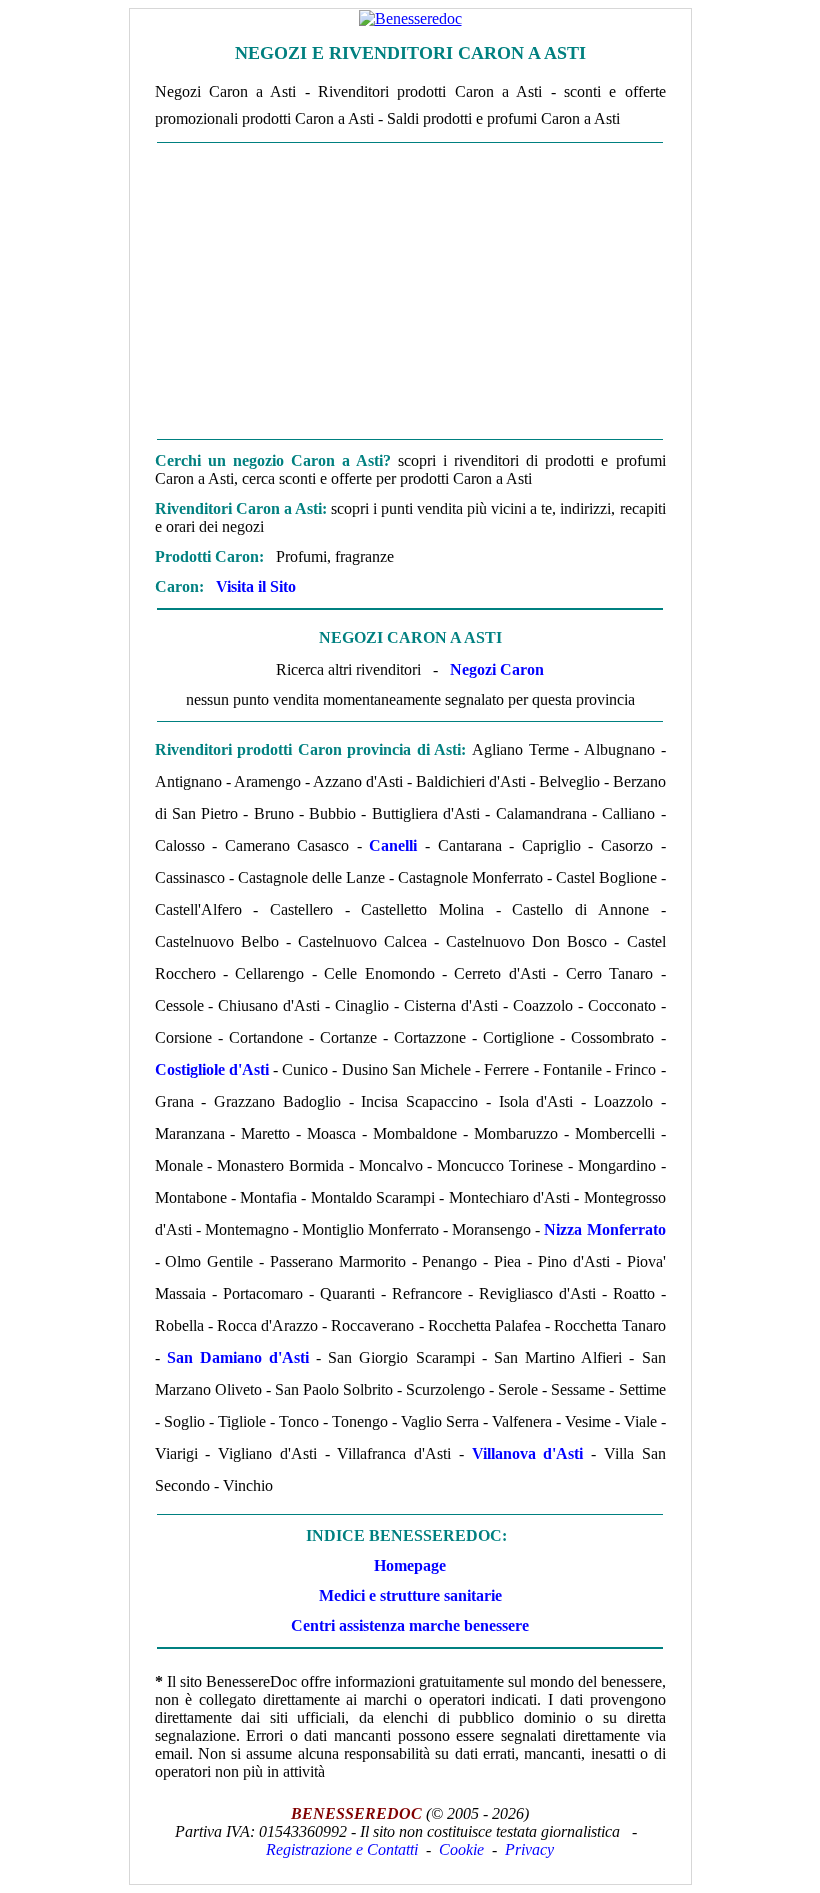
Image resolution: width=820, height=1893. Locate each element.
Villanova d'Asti (528, 1453)
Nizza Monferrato (604, 1229)
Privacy (529, 1849)
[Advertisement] (410, 291)
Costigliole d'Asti (212, 1069)
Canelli (393, 845)
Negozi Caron (497, 669)
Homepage (410, 1565)
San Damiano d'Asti (238, 1357)
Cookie (461, 1849)
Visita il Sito (256, 586)
